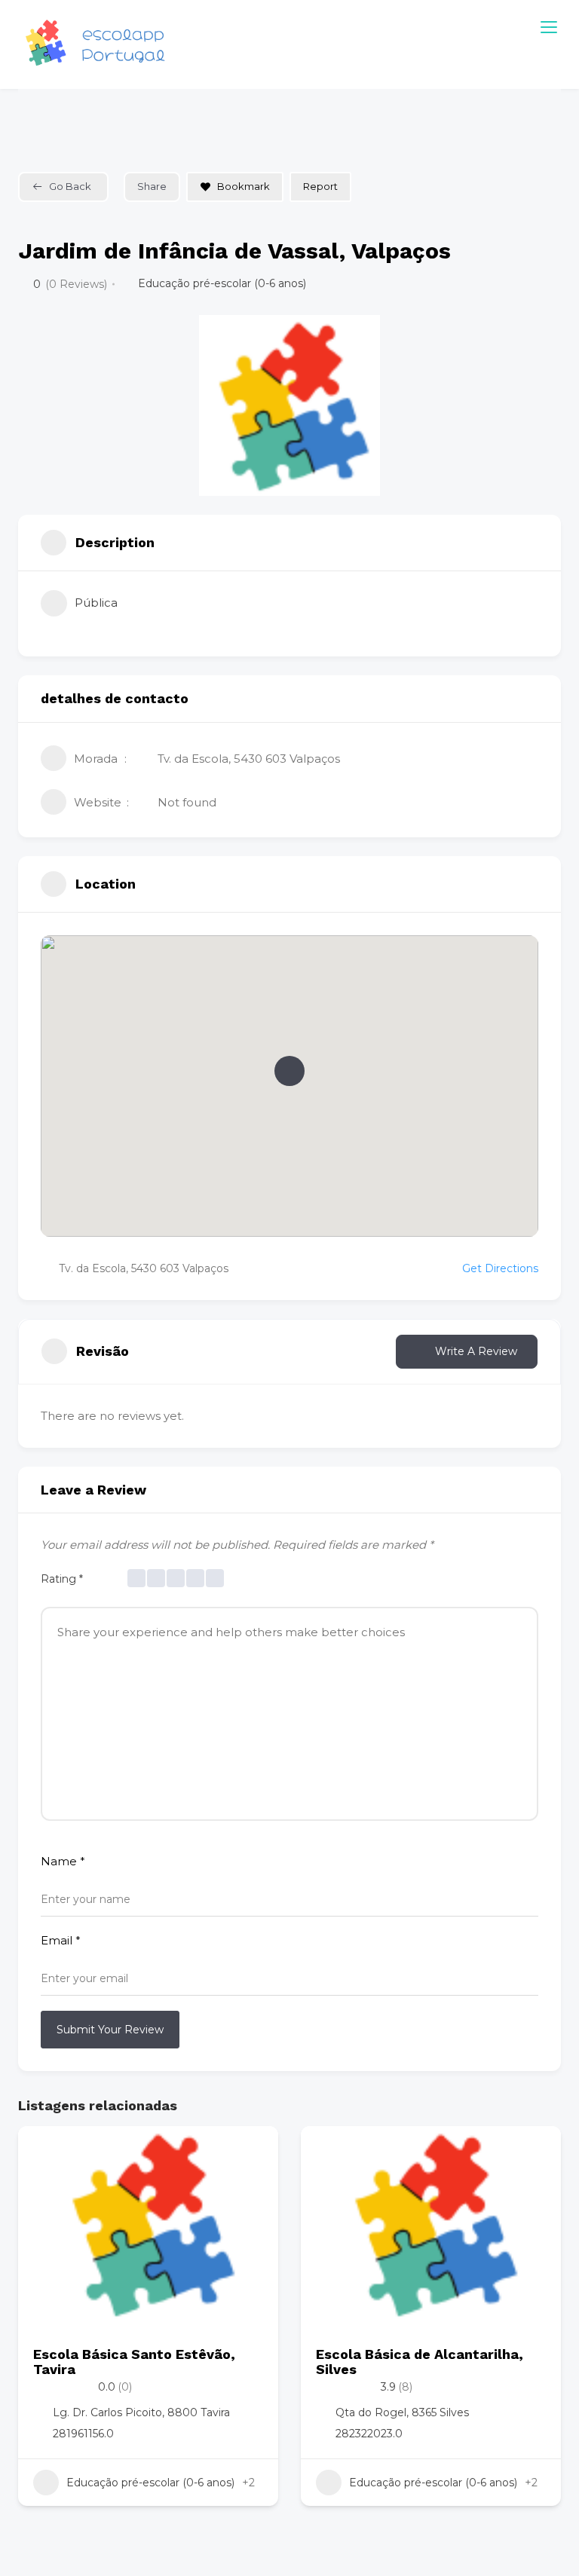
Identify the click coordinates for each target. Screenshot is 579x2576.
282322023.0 (369, 2434)
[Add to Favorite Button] (252, 2152)
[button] (289, 1071)
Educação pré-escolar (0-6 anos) (222, 283)
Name (63, 1861)
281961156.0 (83, 2434)
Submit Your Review (110, 2030)
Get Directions (500, 1268)
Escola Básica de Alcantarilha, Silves (420, 2362)
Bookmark (244, 186)
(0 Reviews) (76, 284)
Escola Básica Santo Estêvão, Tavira (134, 2362)
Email (61, 1940)
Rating (62, 1579)
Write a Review (476, 1351)
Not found (187, 802)
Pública (96, 603)
